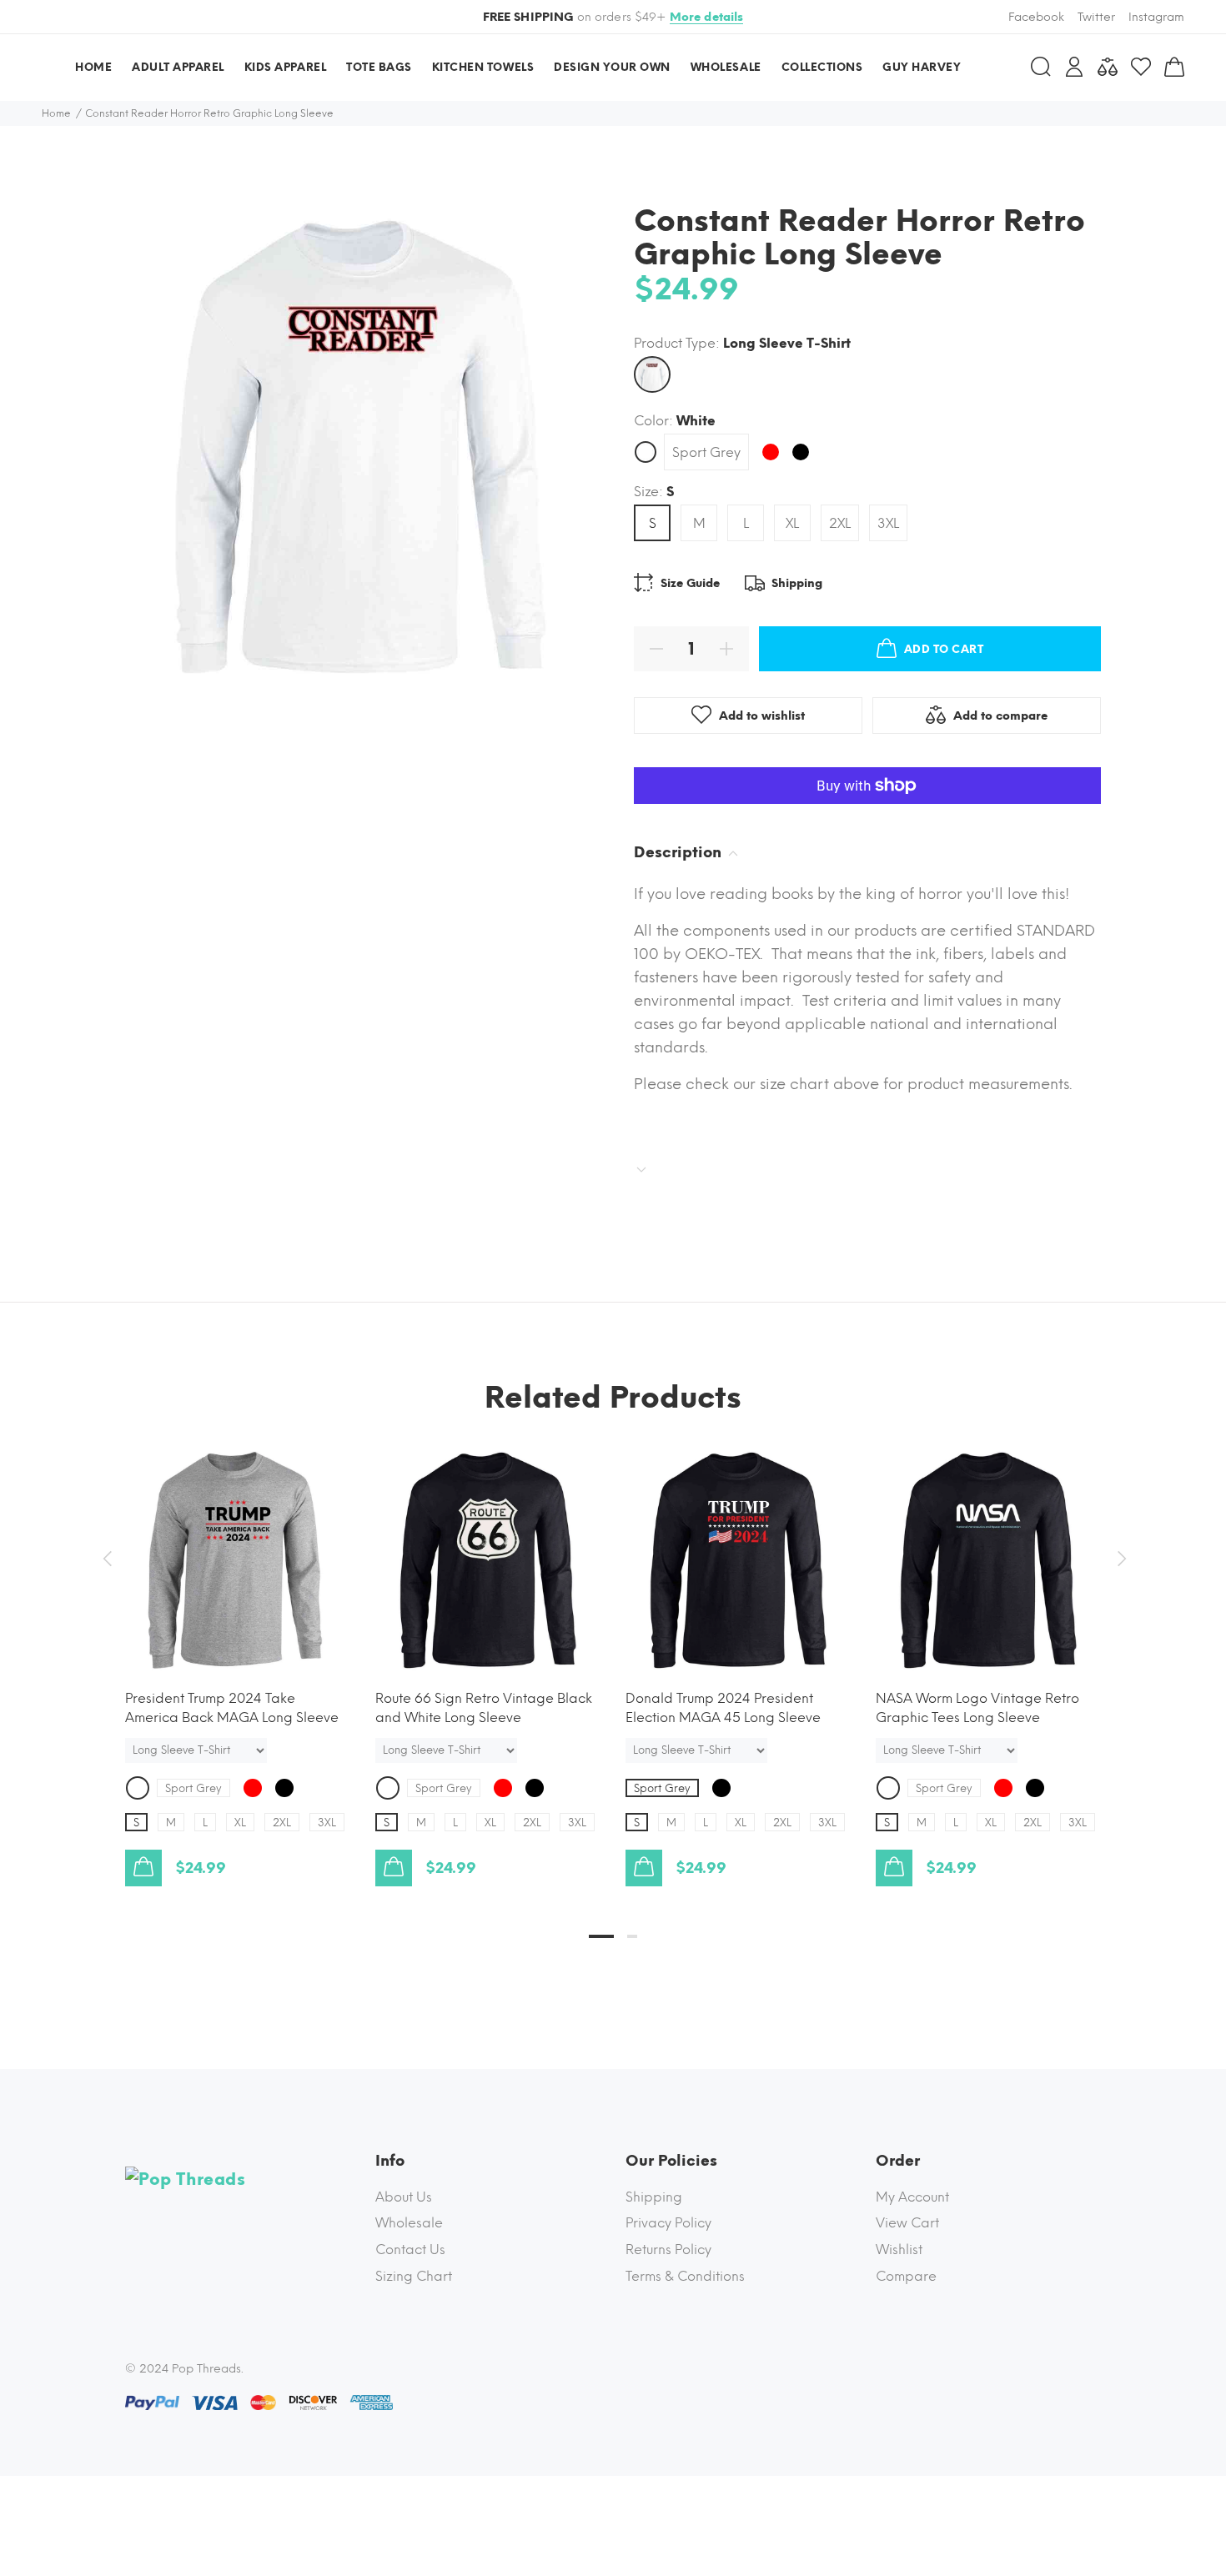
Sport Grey (706, 452)
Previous (107, 1559)
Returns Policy (668, 2250)
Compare (906, 2276)
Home (56, 113)
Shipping (654, 2197)
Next (1119, 1559)
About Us (404, 2197)
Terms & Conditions (685, 2276)
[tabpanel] (238, 1650)
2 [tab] (632, 1936)
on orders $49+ (613, 17)
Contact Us (410, 2250)
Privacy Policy (668, 2223)
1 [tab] (601, 1936)
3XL (888, 523)
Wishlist (899, 2250)
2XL (840, 523)
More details (707, 17)
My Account (912, 2197)
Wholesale (409, 2223)
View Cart (907, 2223)
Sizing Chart (414, 2276)
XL (792, 523)
